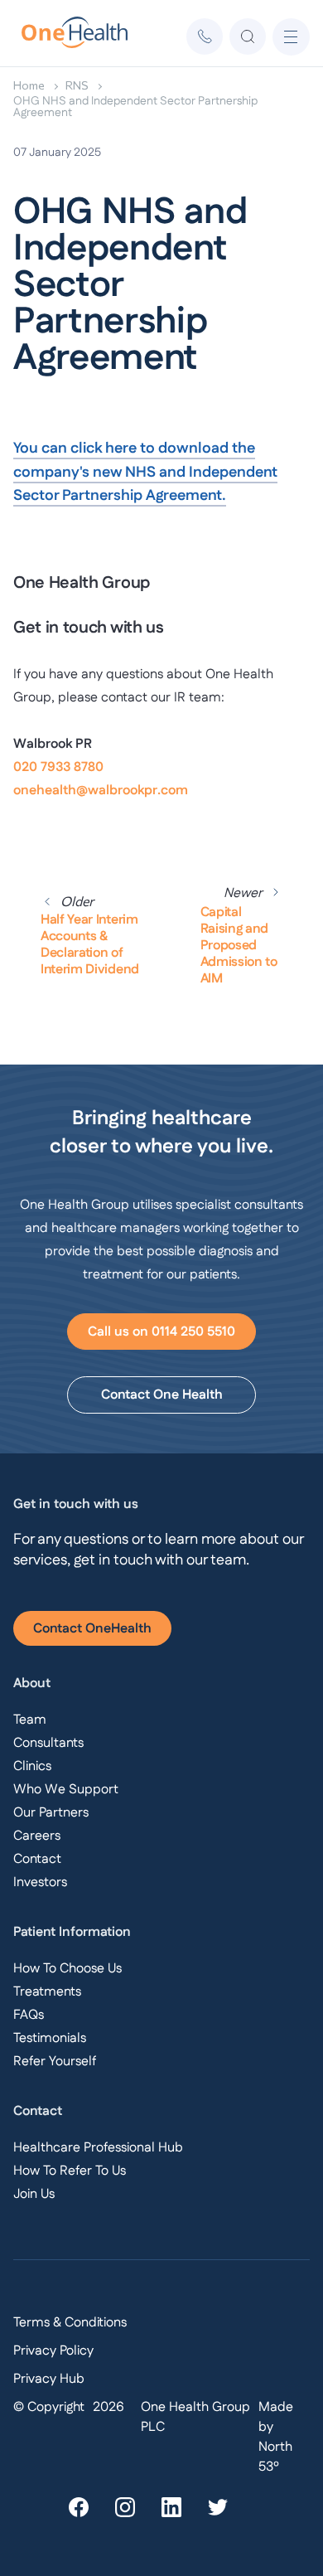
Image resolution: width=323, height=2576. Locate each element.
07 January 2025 (57, 153)
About (32, 1683)
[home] (65, 36)
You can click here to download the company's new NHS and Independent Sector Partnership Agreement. (145, 473)
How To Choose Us (67, 1969)
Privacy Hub (49, 2379)
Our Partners (51, 1813)
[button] (291, 37)
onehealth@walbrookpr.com (101, 791)
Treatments (47, 1992)
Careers (37, 1836)
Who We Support (66, 1790)
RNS (77, 85)
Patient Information (72, 1932)
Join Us (34, 2194)
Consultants (48, 1743)
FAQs (29, 2015)
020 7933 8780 (58, 767)
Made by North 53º (276, 2437)
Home (29, 85)
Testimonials (50, 2038)
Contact (37, 1859)
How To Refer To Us (70, 2171)
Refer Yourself (55, 2062)
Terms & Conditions (70, 2323)
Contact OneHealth (92, 1629)
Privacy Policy (53, 2351)
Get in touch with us (76, 1504)
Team (30, 1720)
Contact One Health (162, 1395)
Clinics (32, 1766)
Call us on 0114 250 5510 (161, 1332)
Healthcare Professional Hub (98, 2148)
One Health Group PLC (195, 2417)
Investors (40, 1882)
